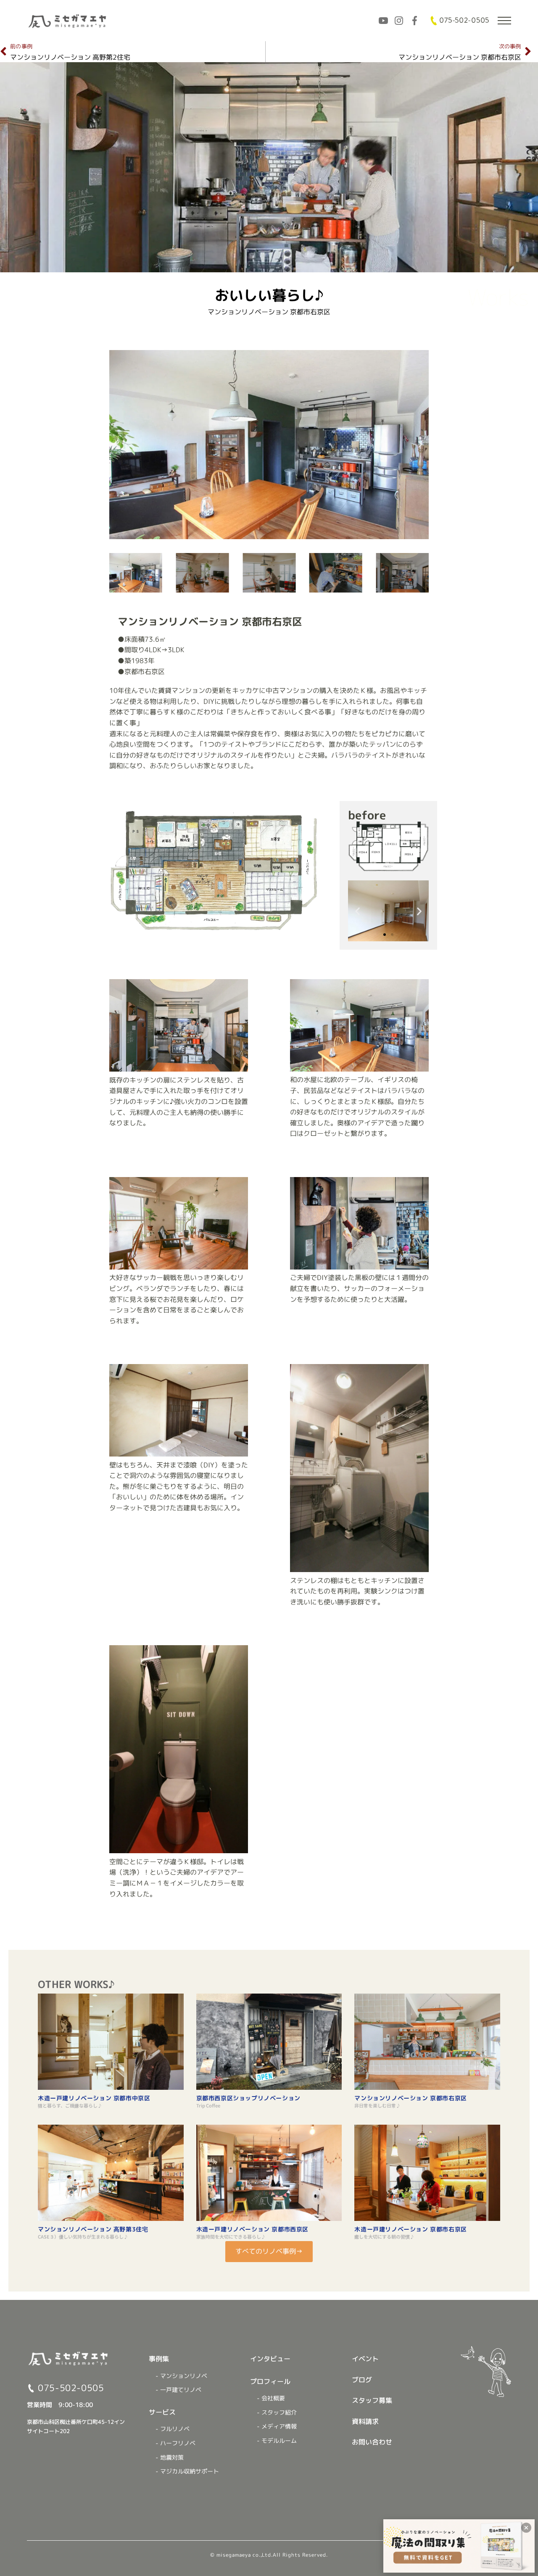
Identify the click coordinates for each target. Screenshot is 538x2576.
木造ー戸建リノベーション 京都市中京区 (94, 2098)
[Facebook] (414, 21)
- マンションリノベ (181, 2376)
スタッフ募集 (372, 2400)
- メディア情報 (277, 2426)
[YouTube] (383, 21)
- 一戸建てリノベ (178, 2390)
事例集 (159, 2359)
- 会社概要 (271, 2398)
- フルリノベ (173, 2429)
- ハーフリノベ (175, 2443)
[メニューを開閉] (504, 21)
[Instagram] (399, 21)
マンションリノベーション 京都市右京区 (410, 2098)
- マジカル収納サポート (187, 2471)
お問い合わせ (372, 2442)
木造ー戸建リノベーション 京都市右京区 (410, 2229)
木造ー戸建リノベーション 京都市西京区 (252, 2229)
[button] (118, 445)
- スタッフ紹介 (277, 2413)
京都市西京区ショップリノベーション (248, 2098)
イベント (365, 2359)
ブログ (362, 2380)
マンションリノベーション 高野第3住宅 (93, 2229)
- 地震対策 (170, 2457)
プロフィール (270, 2381)
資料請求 (365, 2421)
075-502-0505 (464, 21)
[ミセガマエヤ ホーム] (68, 21)
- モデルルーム (277, 2441)
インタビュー (270, 2359)
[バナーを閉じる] (526, 2528)
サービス (162, 2412)
